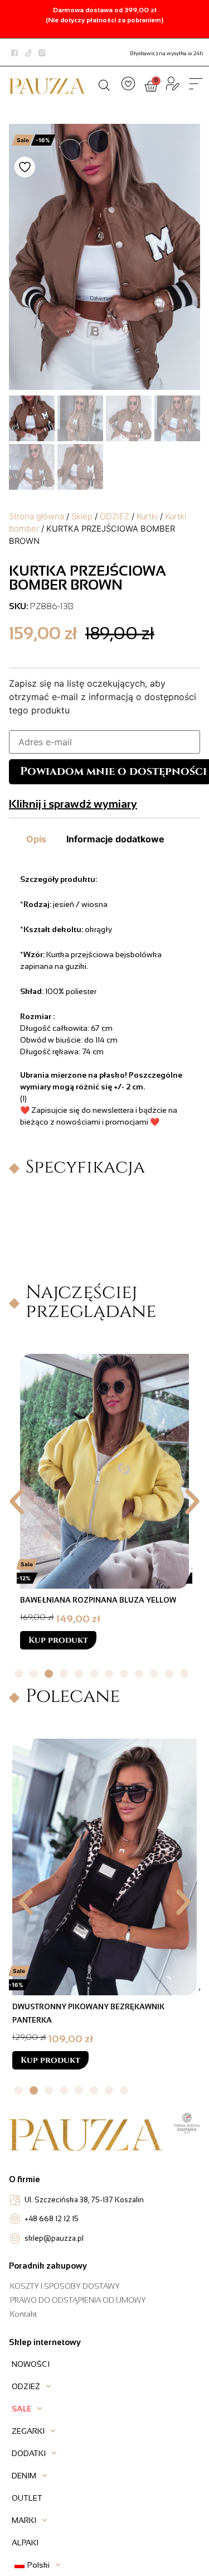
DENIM (24, 2476)
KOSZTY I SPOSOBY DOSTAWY (65, 2286)
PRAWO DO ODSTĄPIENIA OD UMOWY (78, 2300)
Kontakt (23, 2314)
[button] (17, 1502)
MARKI (24, 2520)
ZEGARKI (28, 2431)
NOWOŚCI (31, 2364)
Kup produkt (58, 1654)
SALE (21, 2409)
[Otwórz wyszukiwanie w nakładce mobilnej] (104, 84)
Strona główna (37, 517)
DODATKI (29, 2453)
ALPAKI (25, 2543)
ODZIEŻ (115, 517)
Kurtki (147, 517)
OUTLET (27, 2498)
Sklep (82, 517)
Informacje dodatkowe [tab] (115, 839)
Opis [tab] (36, 839)
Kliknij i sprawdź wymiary (73, 804)
